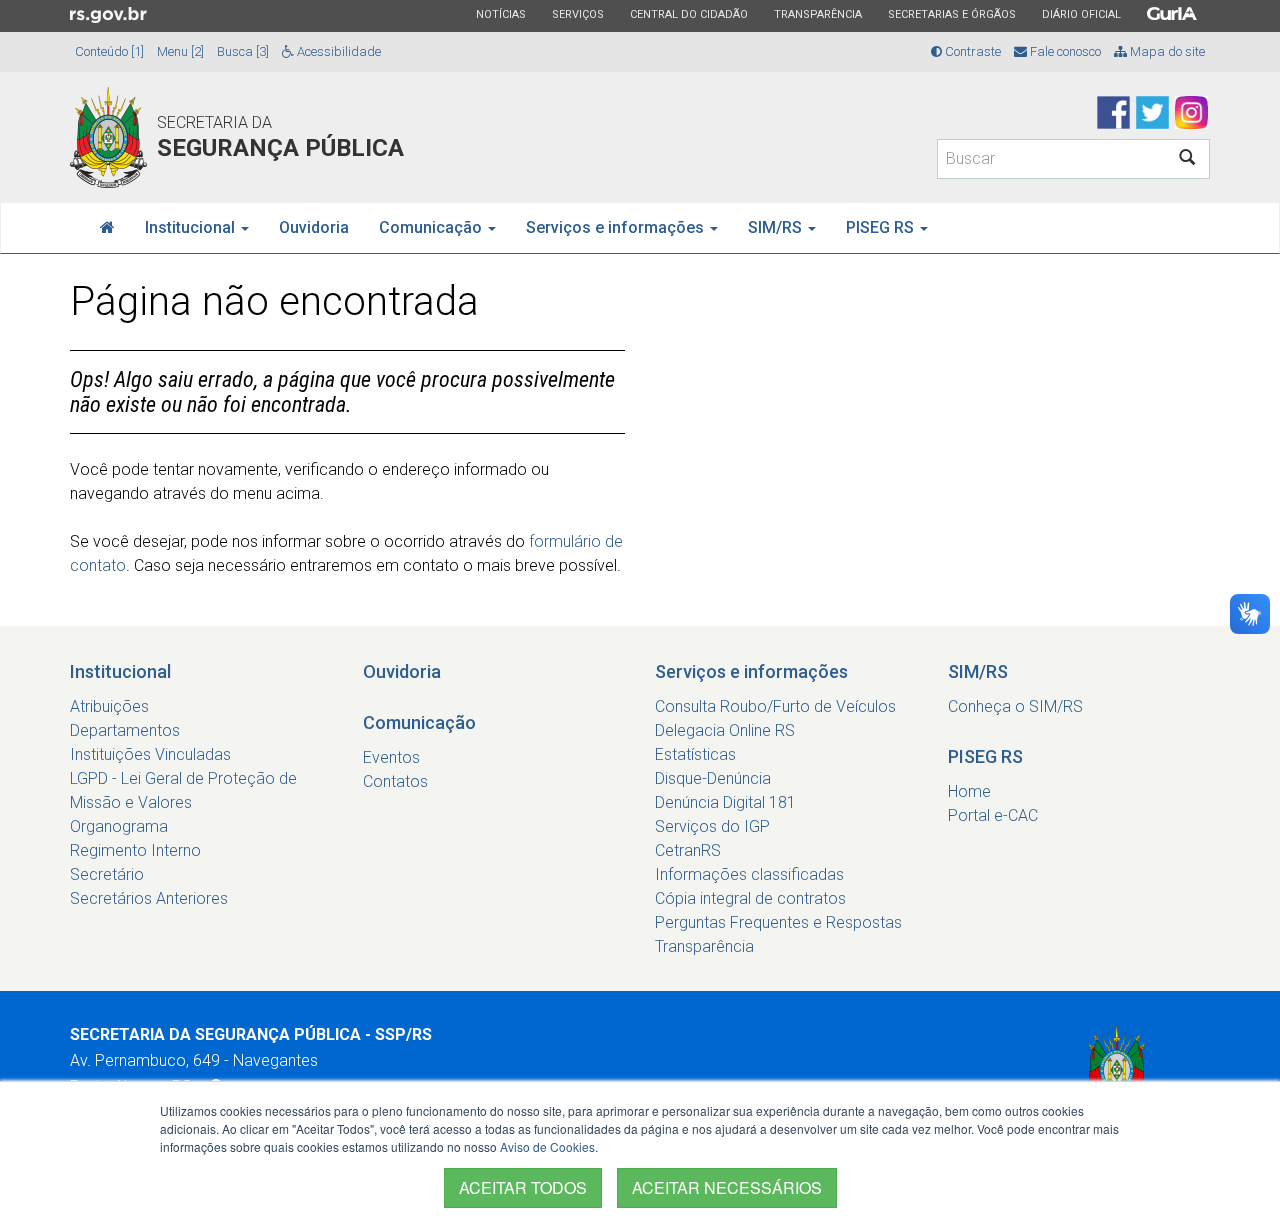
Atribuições (109, 706)
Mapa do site (1166, 51)
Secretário (107, 874)
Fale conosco (1064, 51)
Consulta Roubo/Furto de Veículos (775, 706)
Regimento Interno (135, 850)
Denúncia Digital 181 (725, 802)
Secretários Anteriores (149, 898)
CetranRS (688, 850)
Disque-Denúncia (713, 778)
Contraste (971, 51)
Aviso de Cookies (547, 1146)
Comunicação (432, 227)
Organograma (119, 826)
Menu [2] (180, 51)
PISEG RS (882, 227)
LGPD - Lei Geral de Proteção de (183, 778)
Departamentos (125, 730)
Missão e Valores (131, 802)
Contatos (395, 781)
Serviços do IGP (712, 826)
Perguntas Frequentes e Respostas (778, 922)
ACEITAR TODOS (523, 1187)
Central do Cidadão (688, 14)
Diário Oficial (1081, 14)
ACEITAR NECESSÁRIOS (727, 1187)
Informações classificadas (749, 874)
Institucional (192, 227)
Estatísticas (695, 754)
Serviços (577, 14)
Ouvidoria (314, 227)
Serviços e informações (617, 227)
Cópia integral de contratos (750, 898)
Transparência (817, 14)
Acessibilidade (337, 51)
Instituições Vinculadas (150, 754)
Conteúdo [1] (109, 51)
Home (969, 791)
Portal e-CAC (993, 815)
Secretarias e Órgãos (951, 14)
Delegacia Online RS (725, 730)
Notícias (500, 14)
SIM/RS (777, 227)
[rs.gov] (108, 14)
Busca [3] (243, 51)
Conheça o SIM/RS (1015, 706)
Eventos (391, 757)
